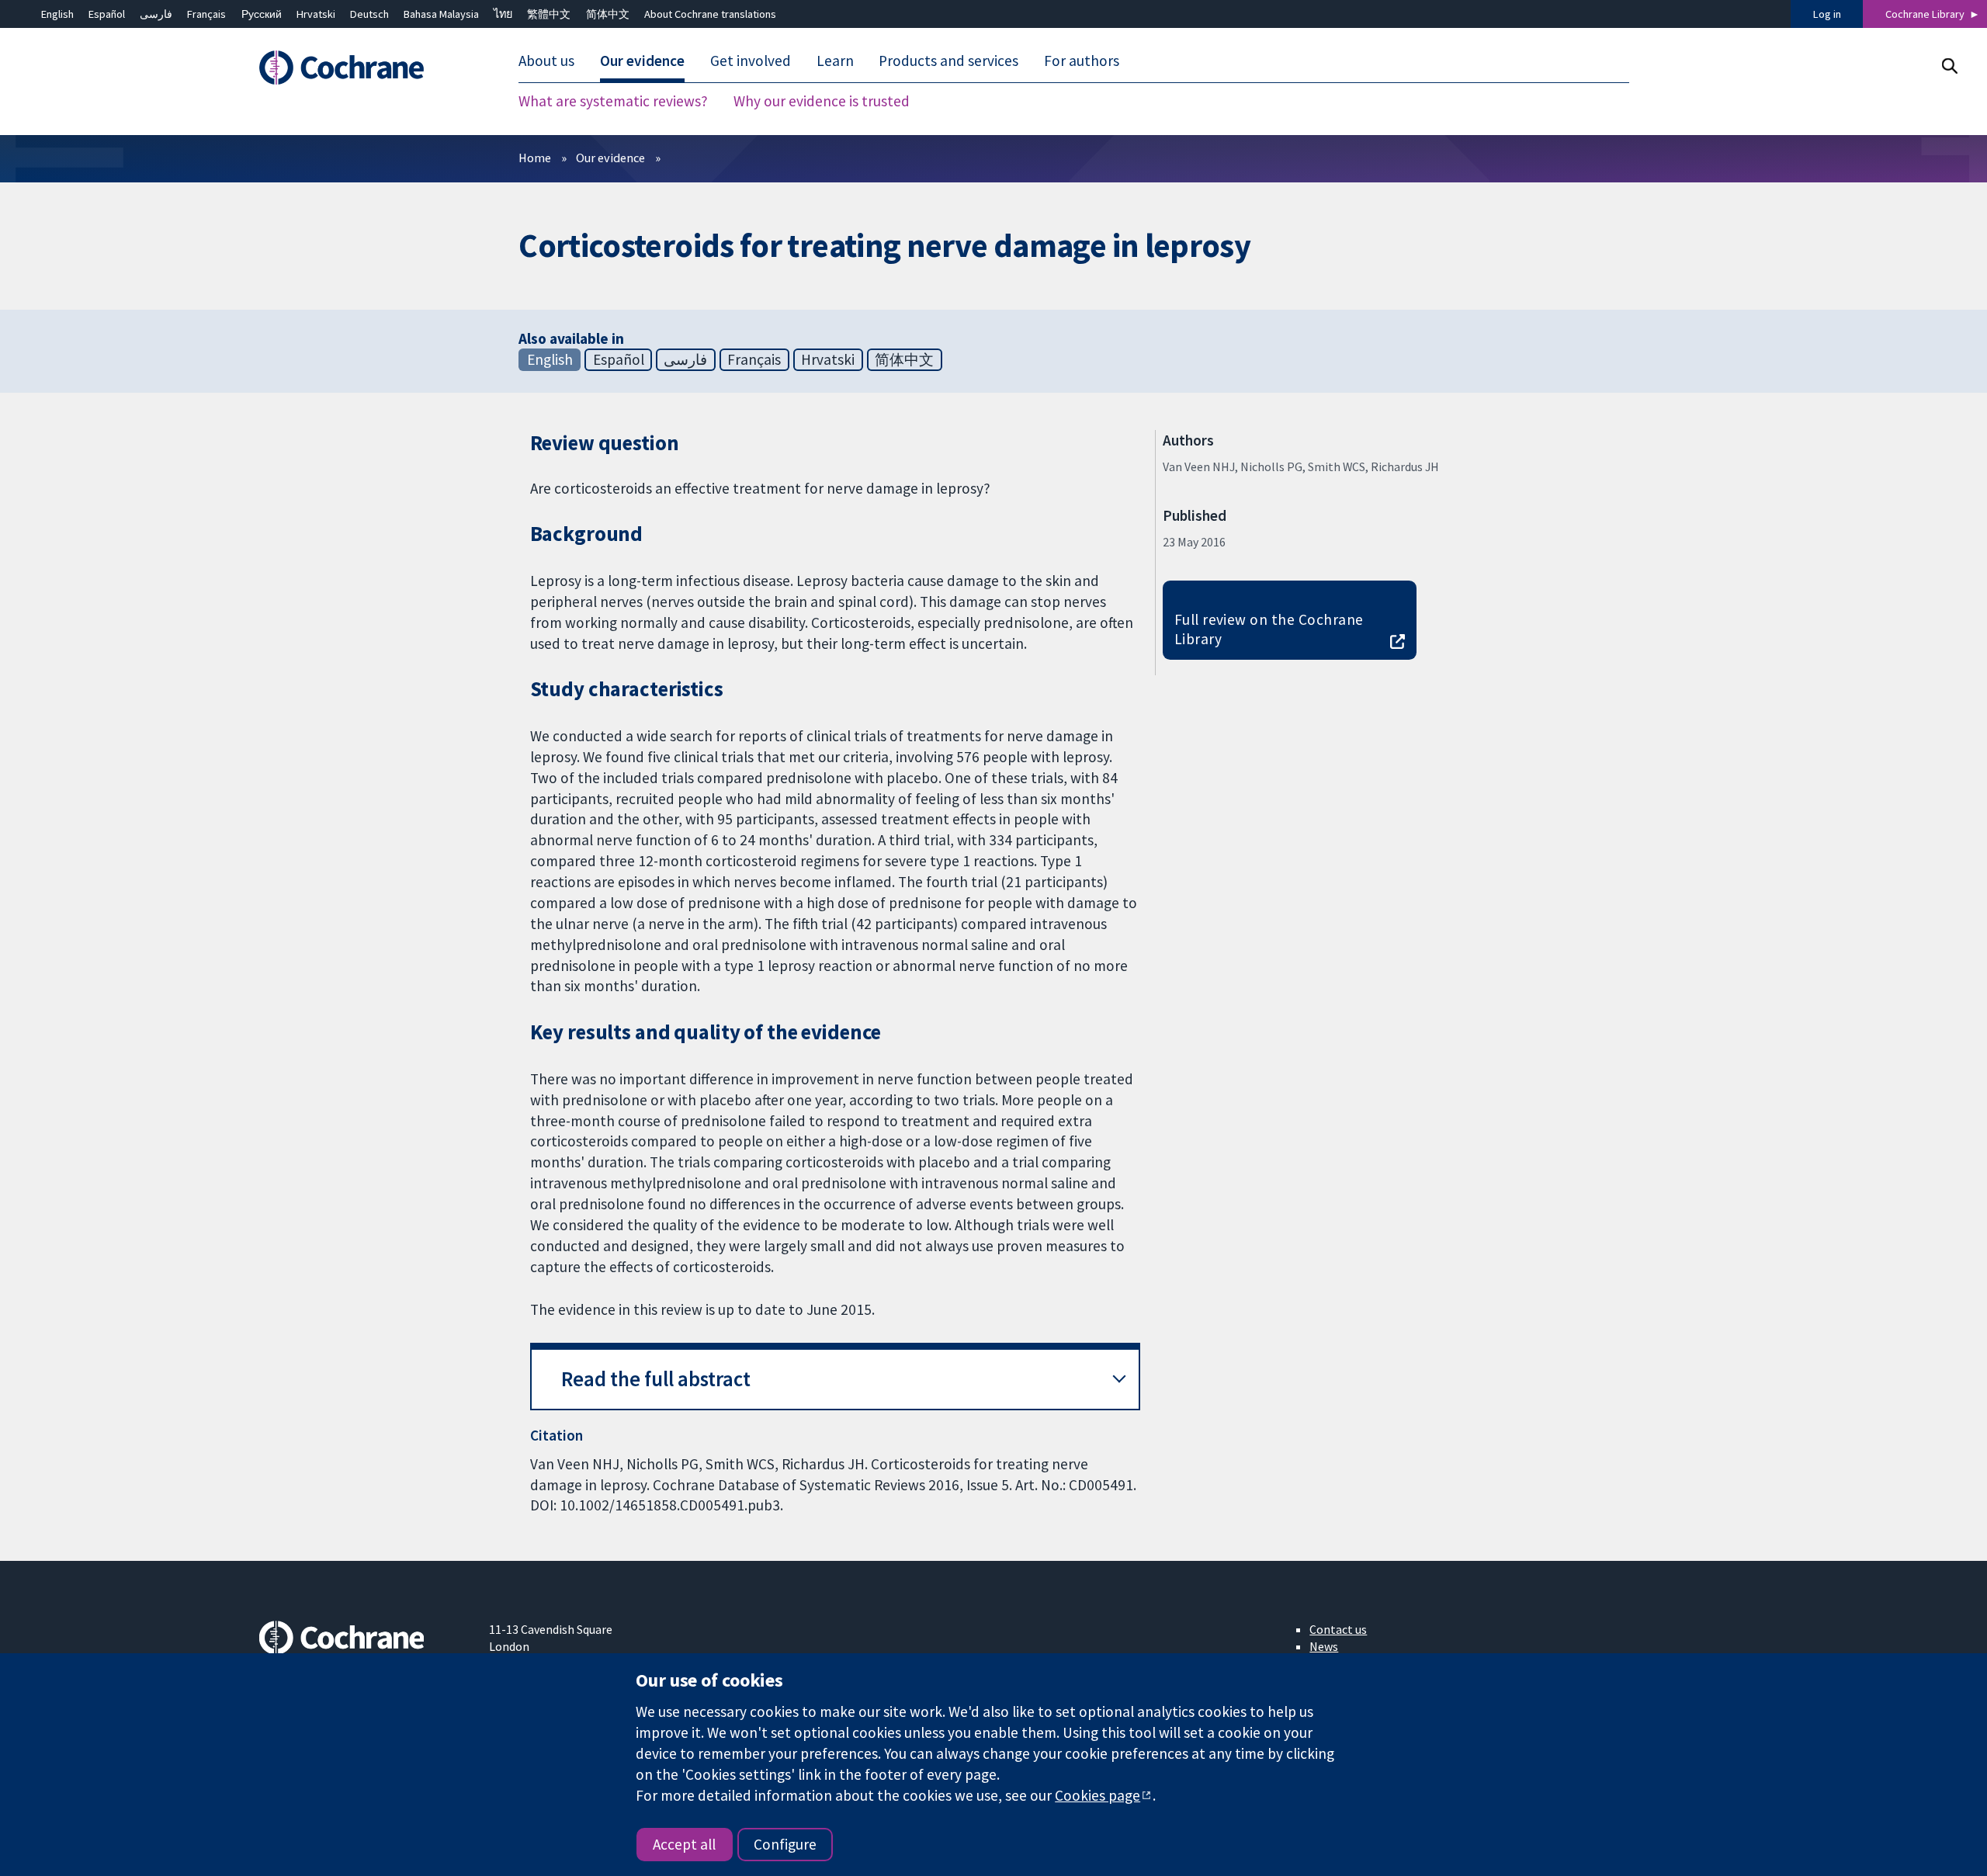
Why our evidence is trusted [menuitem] (822, 101)
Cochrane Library (1925, 14)
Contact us (1338, 1629)
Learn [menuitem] (835, 61)
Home (535, 158)
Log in (1827, 14)
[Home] (363, 68)
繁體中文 (549, 14)
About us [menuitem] (546, 61)
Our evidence (610, 158)
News (1324, 1646)
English (57, 14)
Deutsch (369, 14)
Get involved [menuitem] (751, 61)
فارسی (156, 14)
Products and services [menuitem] (948, 61)
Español (107, 14)
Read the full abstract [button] (656, 1379)
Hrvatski (316, 14)
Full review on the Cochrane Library (1269, 629)
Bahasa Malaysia (441, 14)
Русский (262, 14)
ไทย (503, 14)
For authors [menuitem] (1082, 61)
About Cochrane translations (710, 14)
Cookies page (1098, 1795)
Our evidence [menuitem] (642, 61)
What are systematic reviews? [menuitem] (613, 101)
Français (206, 14)
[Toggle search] (1949, 66)
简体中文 (608, 14)
